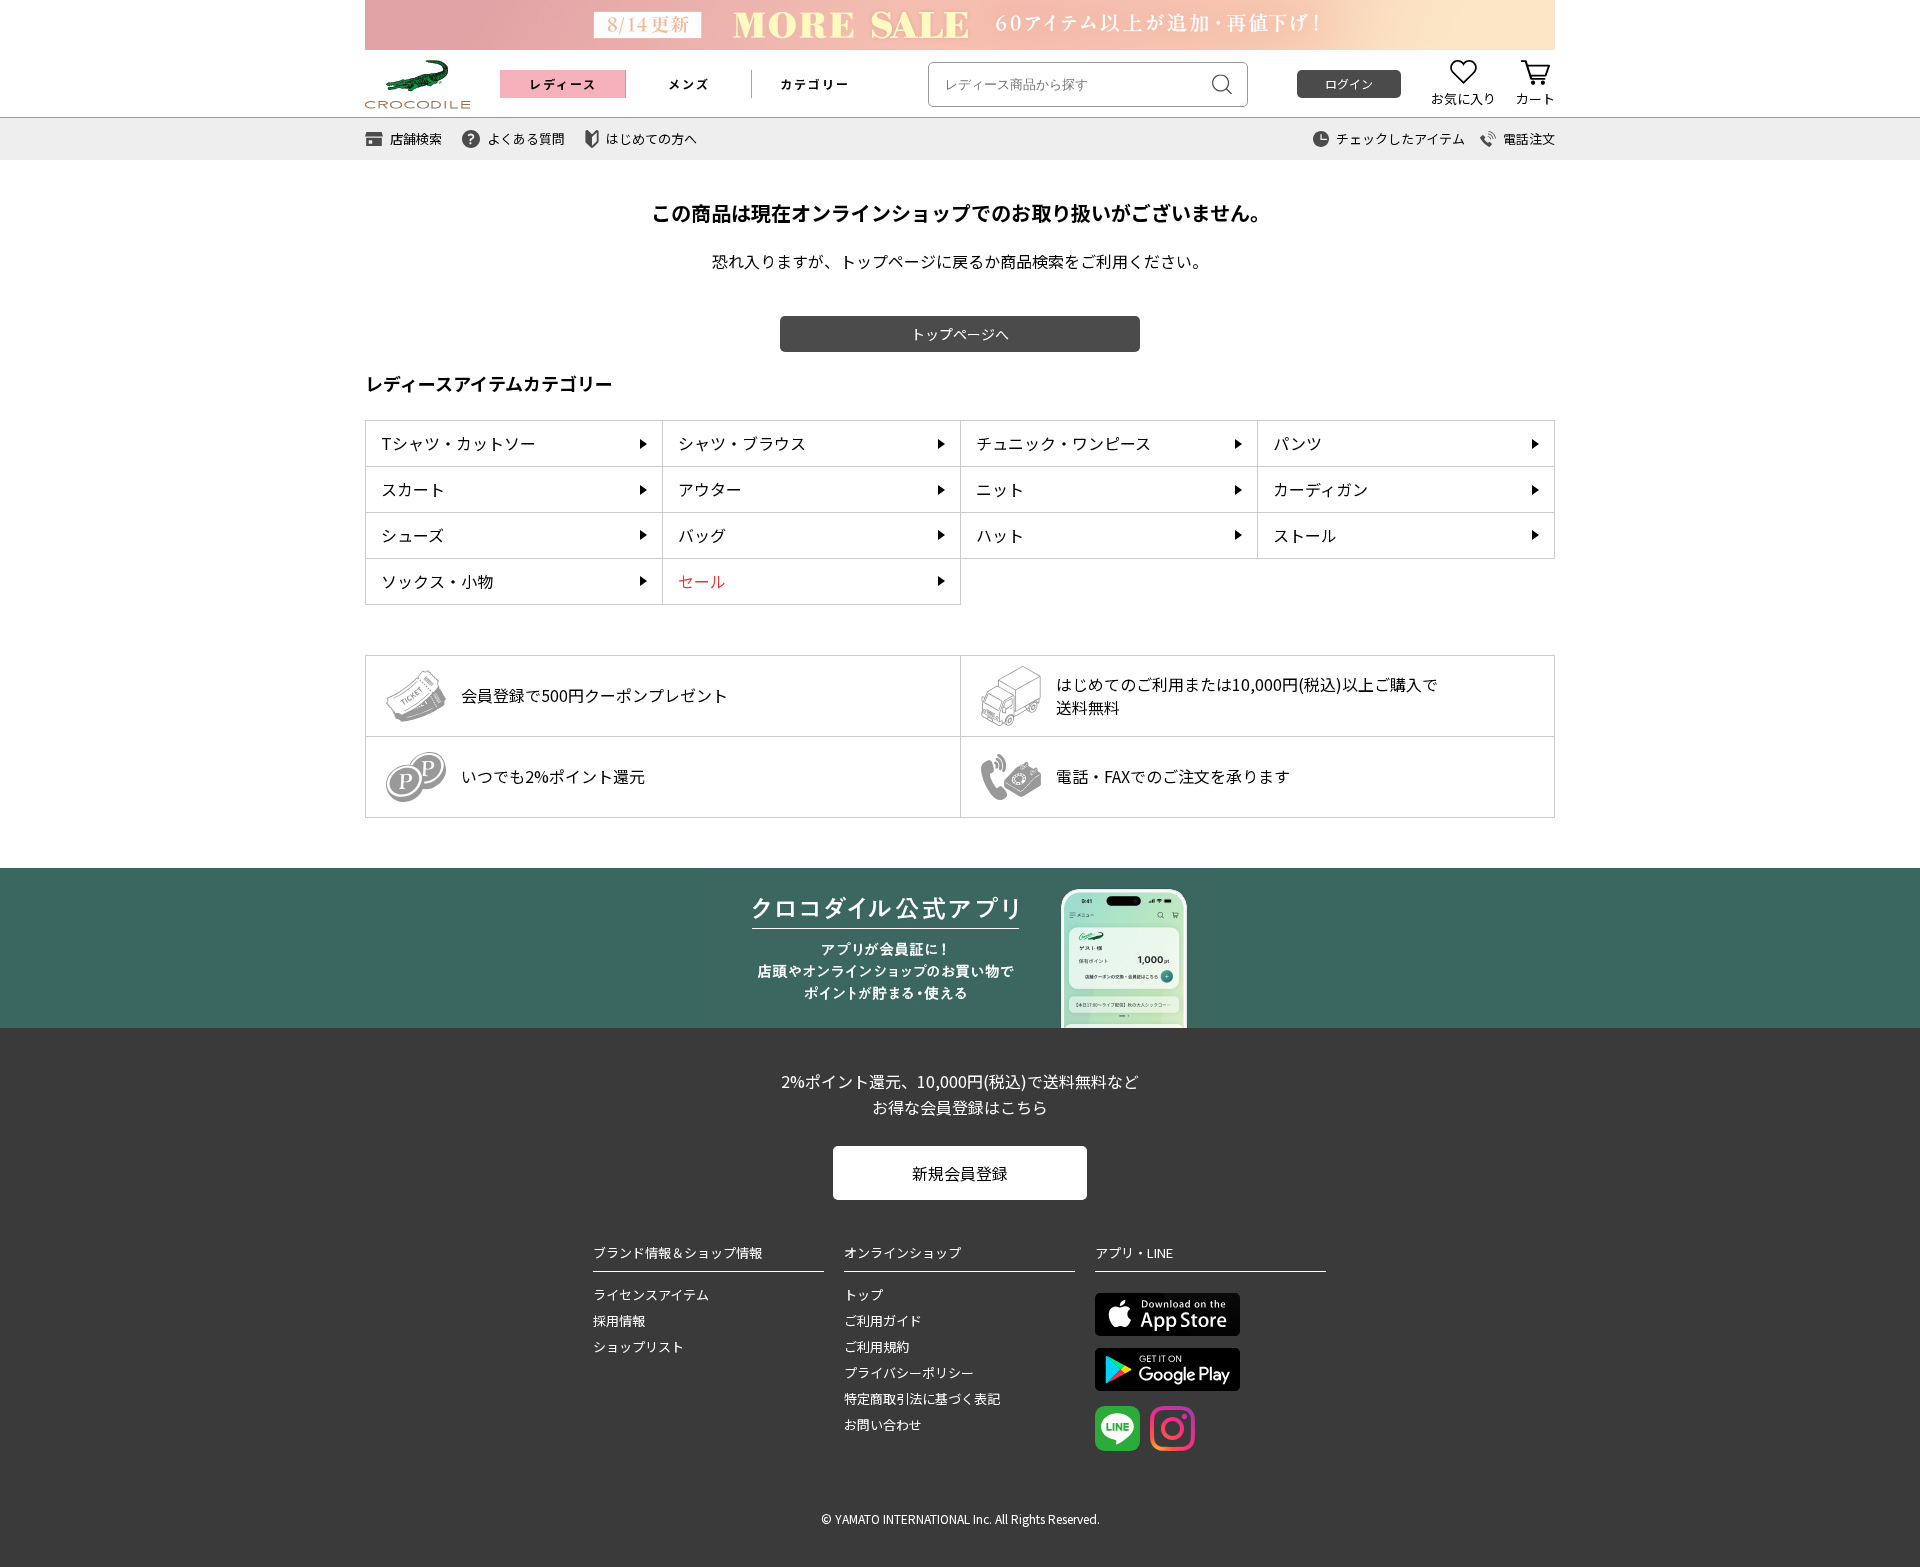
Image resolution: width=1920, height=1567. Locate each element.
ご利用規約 (876, 1346)
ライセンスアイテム (651, 1294)
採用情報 (619, 1320)
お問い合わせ (883, 1424)
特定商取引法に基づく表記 (922, 1398)
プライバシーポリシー (909, 1372)
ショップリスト (638, 1346)
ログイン (1349, 83)
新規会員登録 (960, 1173)
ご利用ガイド (883, 1320)
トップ (863, 1294)
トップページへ (960, 334)
